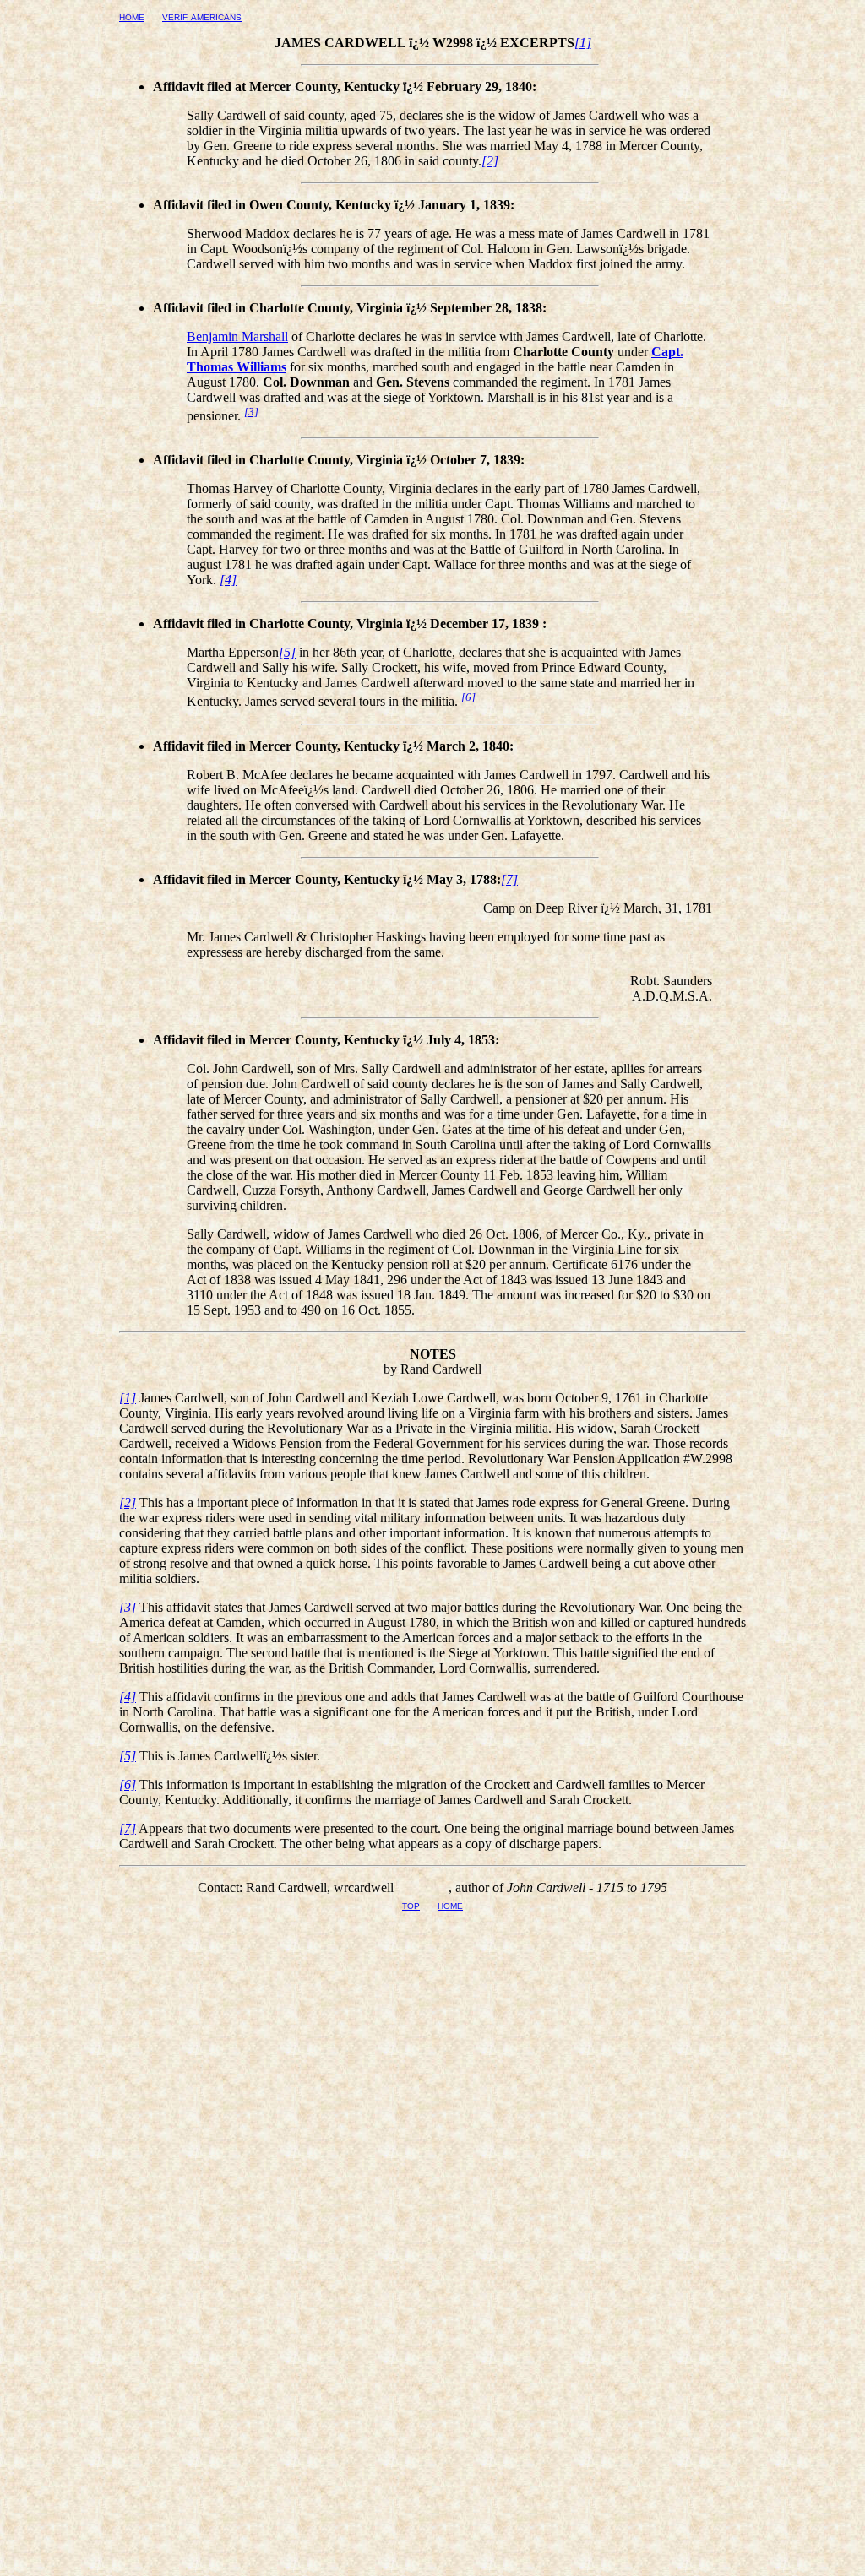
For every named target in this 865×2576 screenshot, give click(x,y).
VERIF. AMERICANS (202, 17)
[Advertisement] (432, 2129)
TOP (411, 1906)
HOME (132, 17)
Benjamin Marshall (237, 336)
